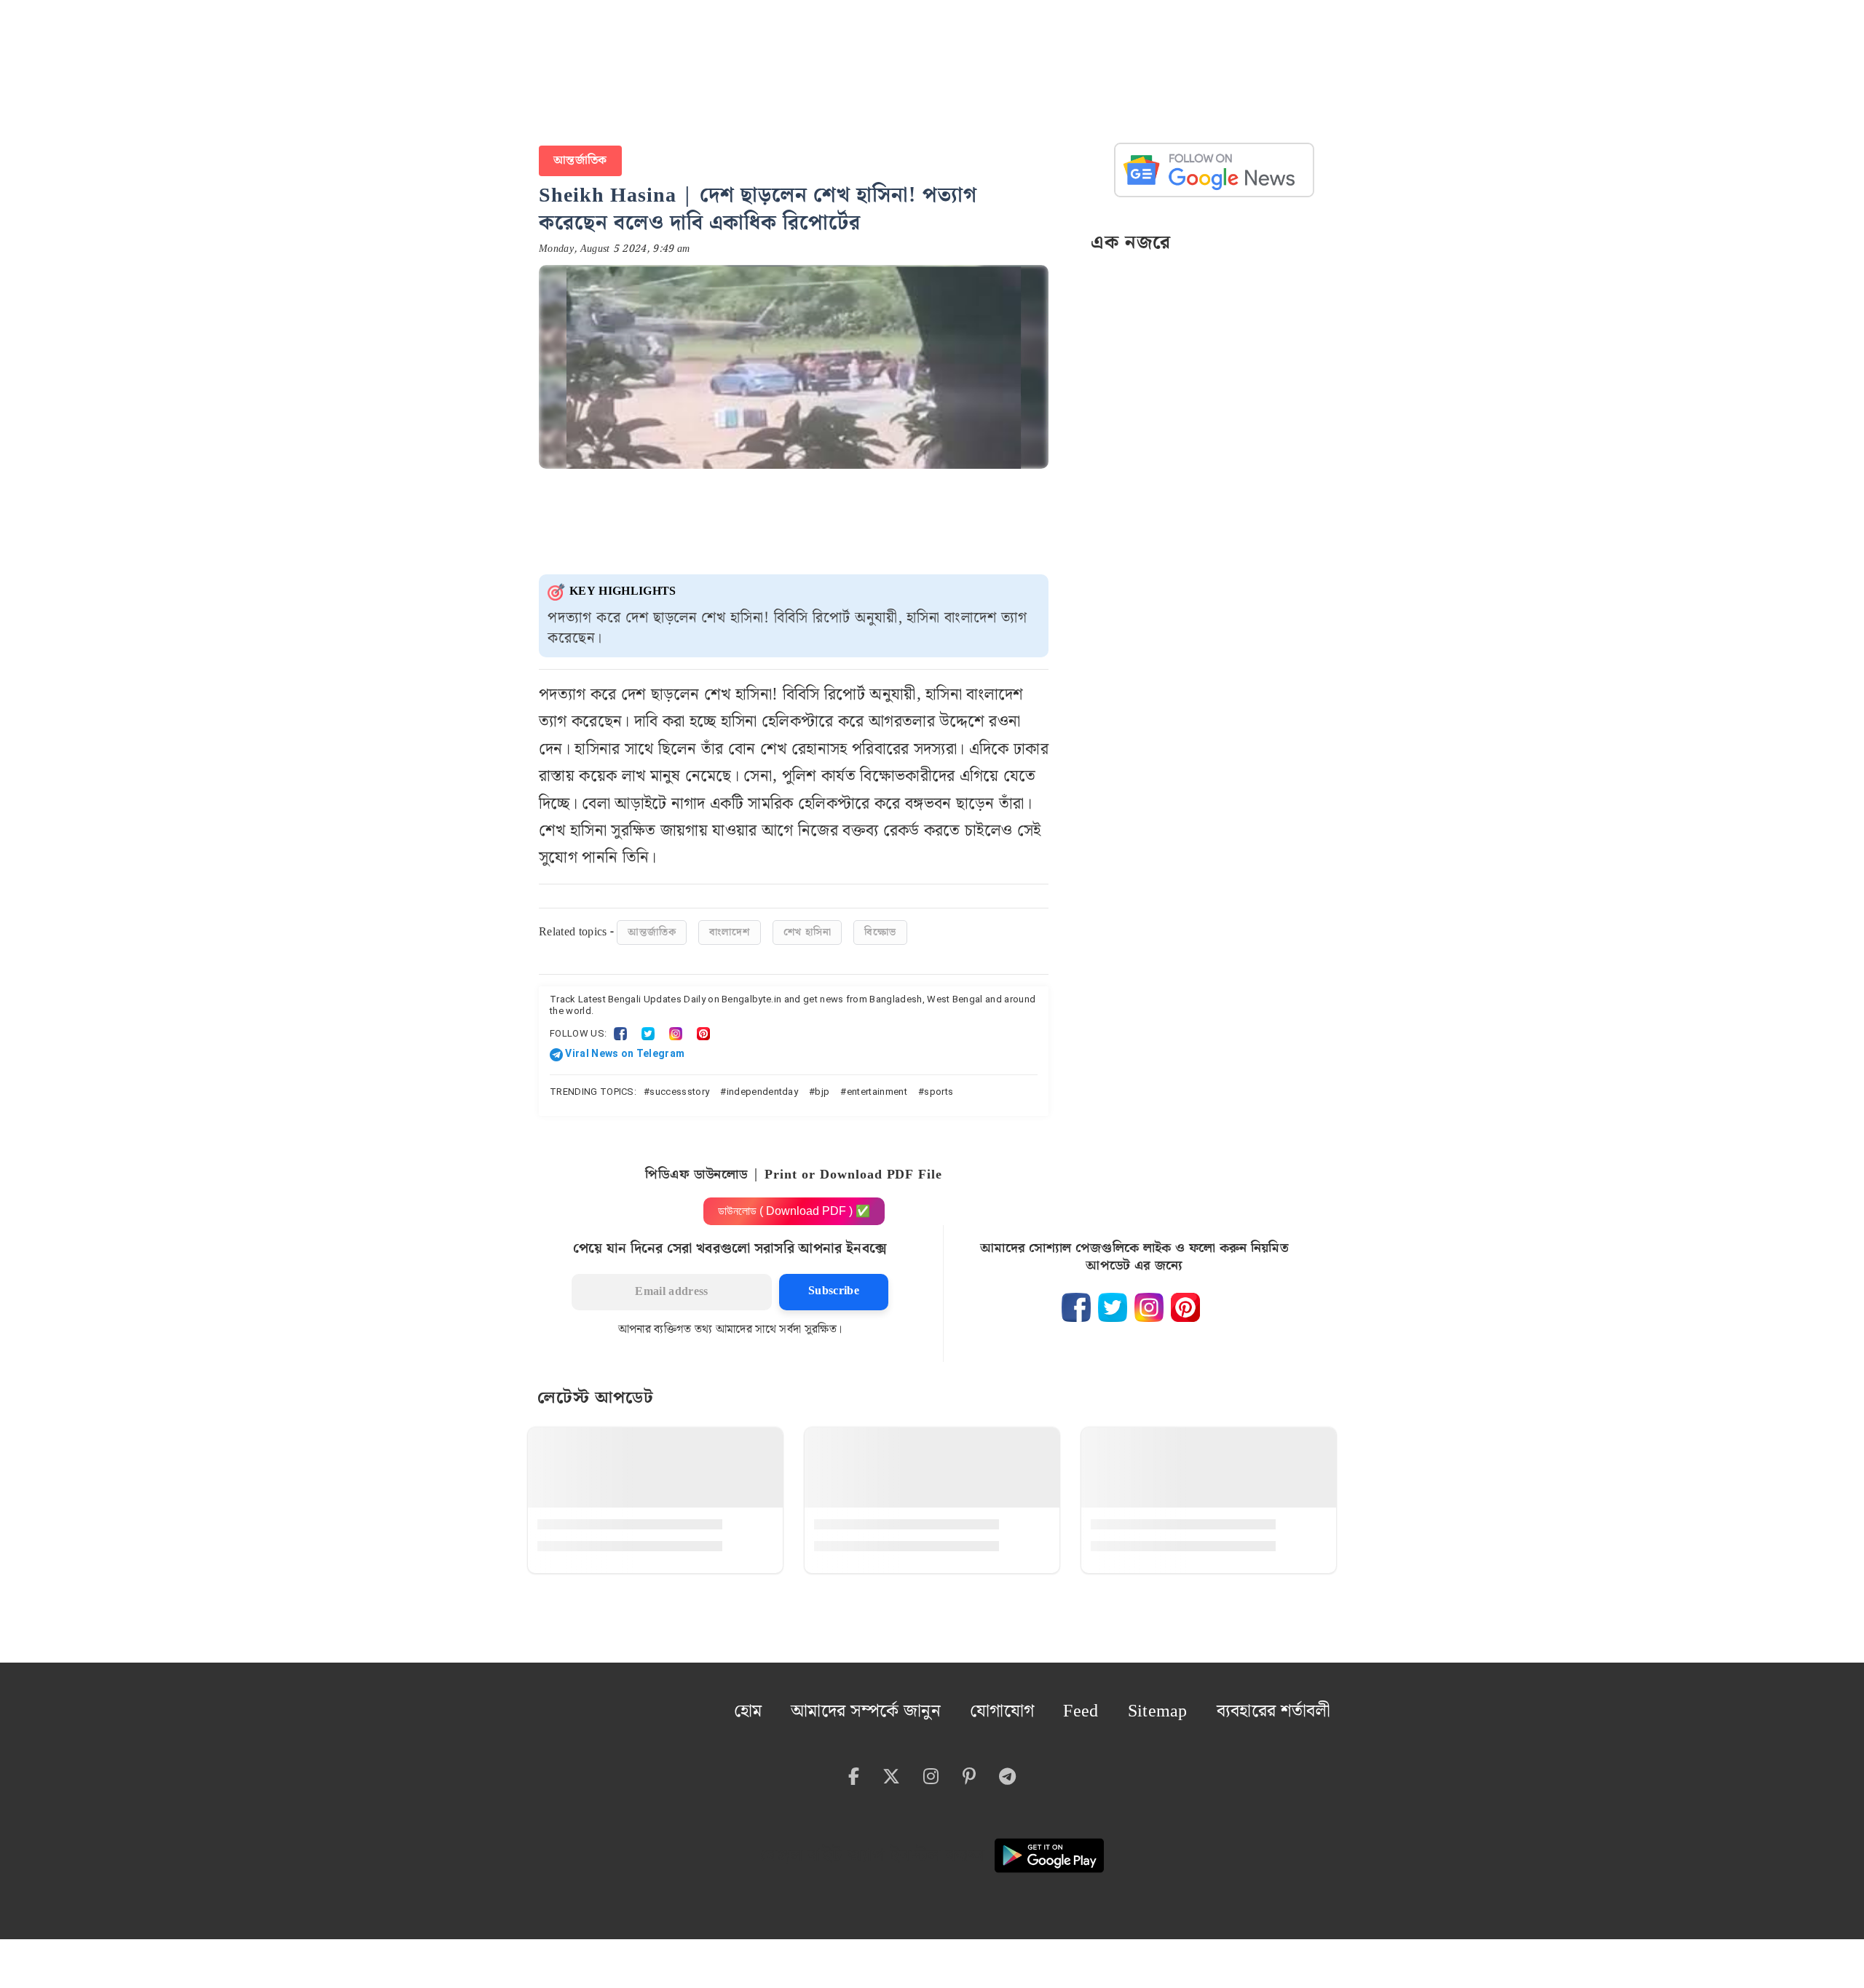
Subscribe (834, 1284)
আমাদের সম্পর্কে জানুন (950, 1699)
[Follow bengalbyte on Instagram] (1149, 1300)
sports (939, 1084)
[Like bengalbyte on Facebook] (1076, 1300)
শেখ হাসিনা (807, 925)
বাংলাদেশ (729, 925)
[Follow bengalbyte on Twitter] (1113, 1300)
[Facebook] (620, 1026)
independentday (762, 1084)
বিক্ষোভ (880, 925)
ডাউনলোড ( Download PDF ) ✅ (794, 1204)
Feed (1129, 1699)
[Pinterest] (703, 1026)
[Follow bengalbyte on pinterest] (1185, 1300)
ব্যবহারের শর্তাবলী (1288, 1699)
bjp (822, 1084)
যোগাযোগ (1061, 1699)
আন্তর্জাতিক (577, 157)
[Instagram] (676, 1026)
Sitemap (1194, 1699)
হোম (854, 1699)
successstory (679, 1084)
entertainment (877, 1084)
